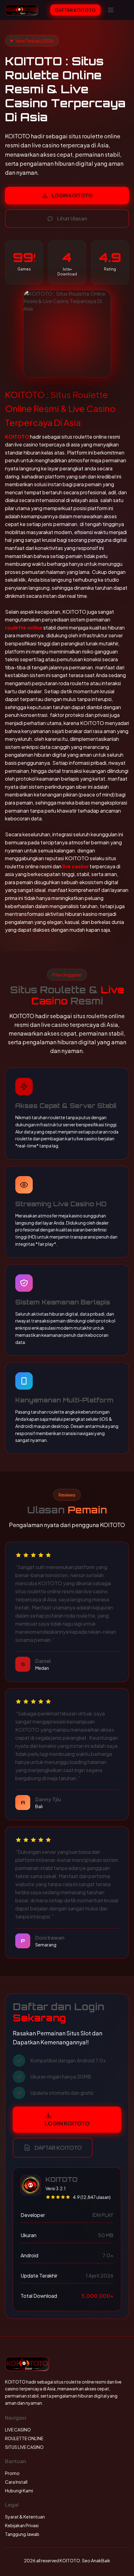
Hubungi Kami (19, 2491)
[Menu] (111, 10)
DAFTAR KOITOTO (75, 10)
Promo (12, 2473)
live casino (75, 866)
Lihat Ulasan (72, 218)
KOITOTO (17, 437)
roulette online (24, 628)
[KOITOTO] (22, 10)
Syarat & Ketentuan (25, 2517)
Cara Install (16, 2482)
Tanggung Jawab (22, 2534)
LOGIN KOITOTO (72, 195)
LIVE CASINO (18, 2430)
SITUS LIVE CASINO (24, 2447)
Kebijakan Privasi (22, 2525)
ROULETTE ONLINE (24, 2438)
